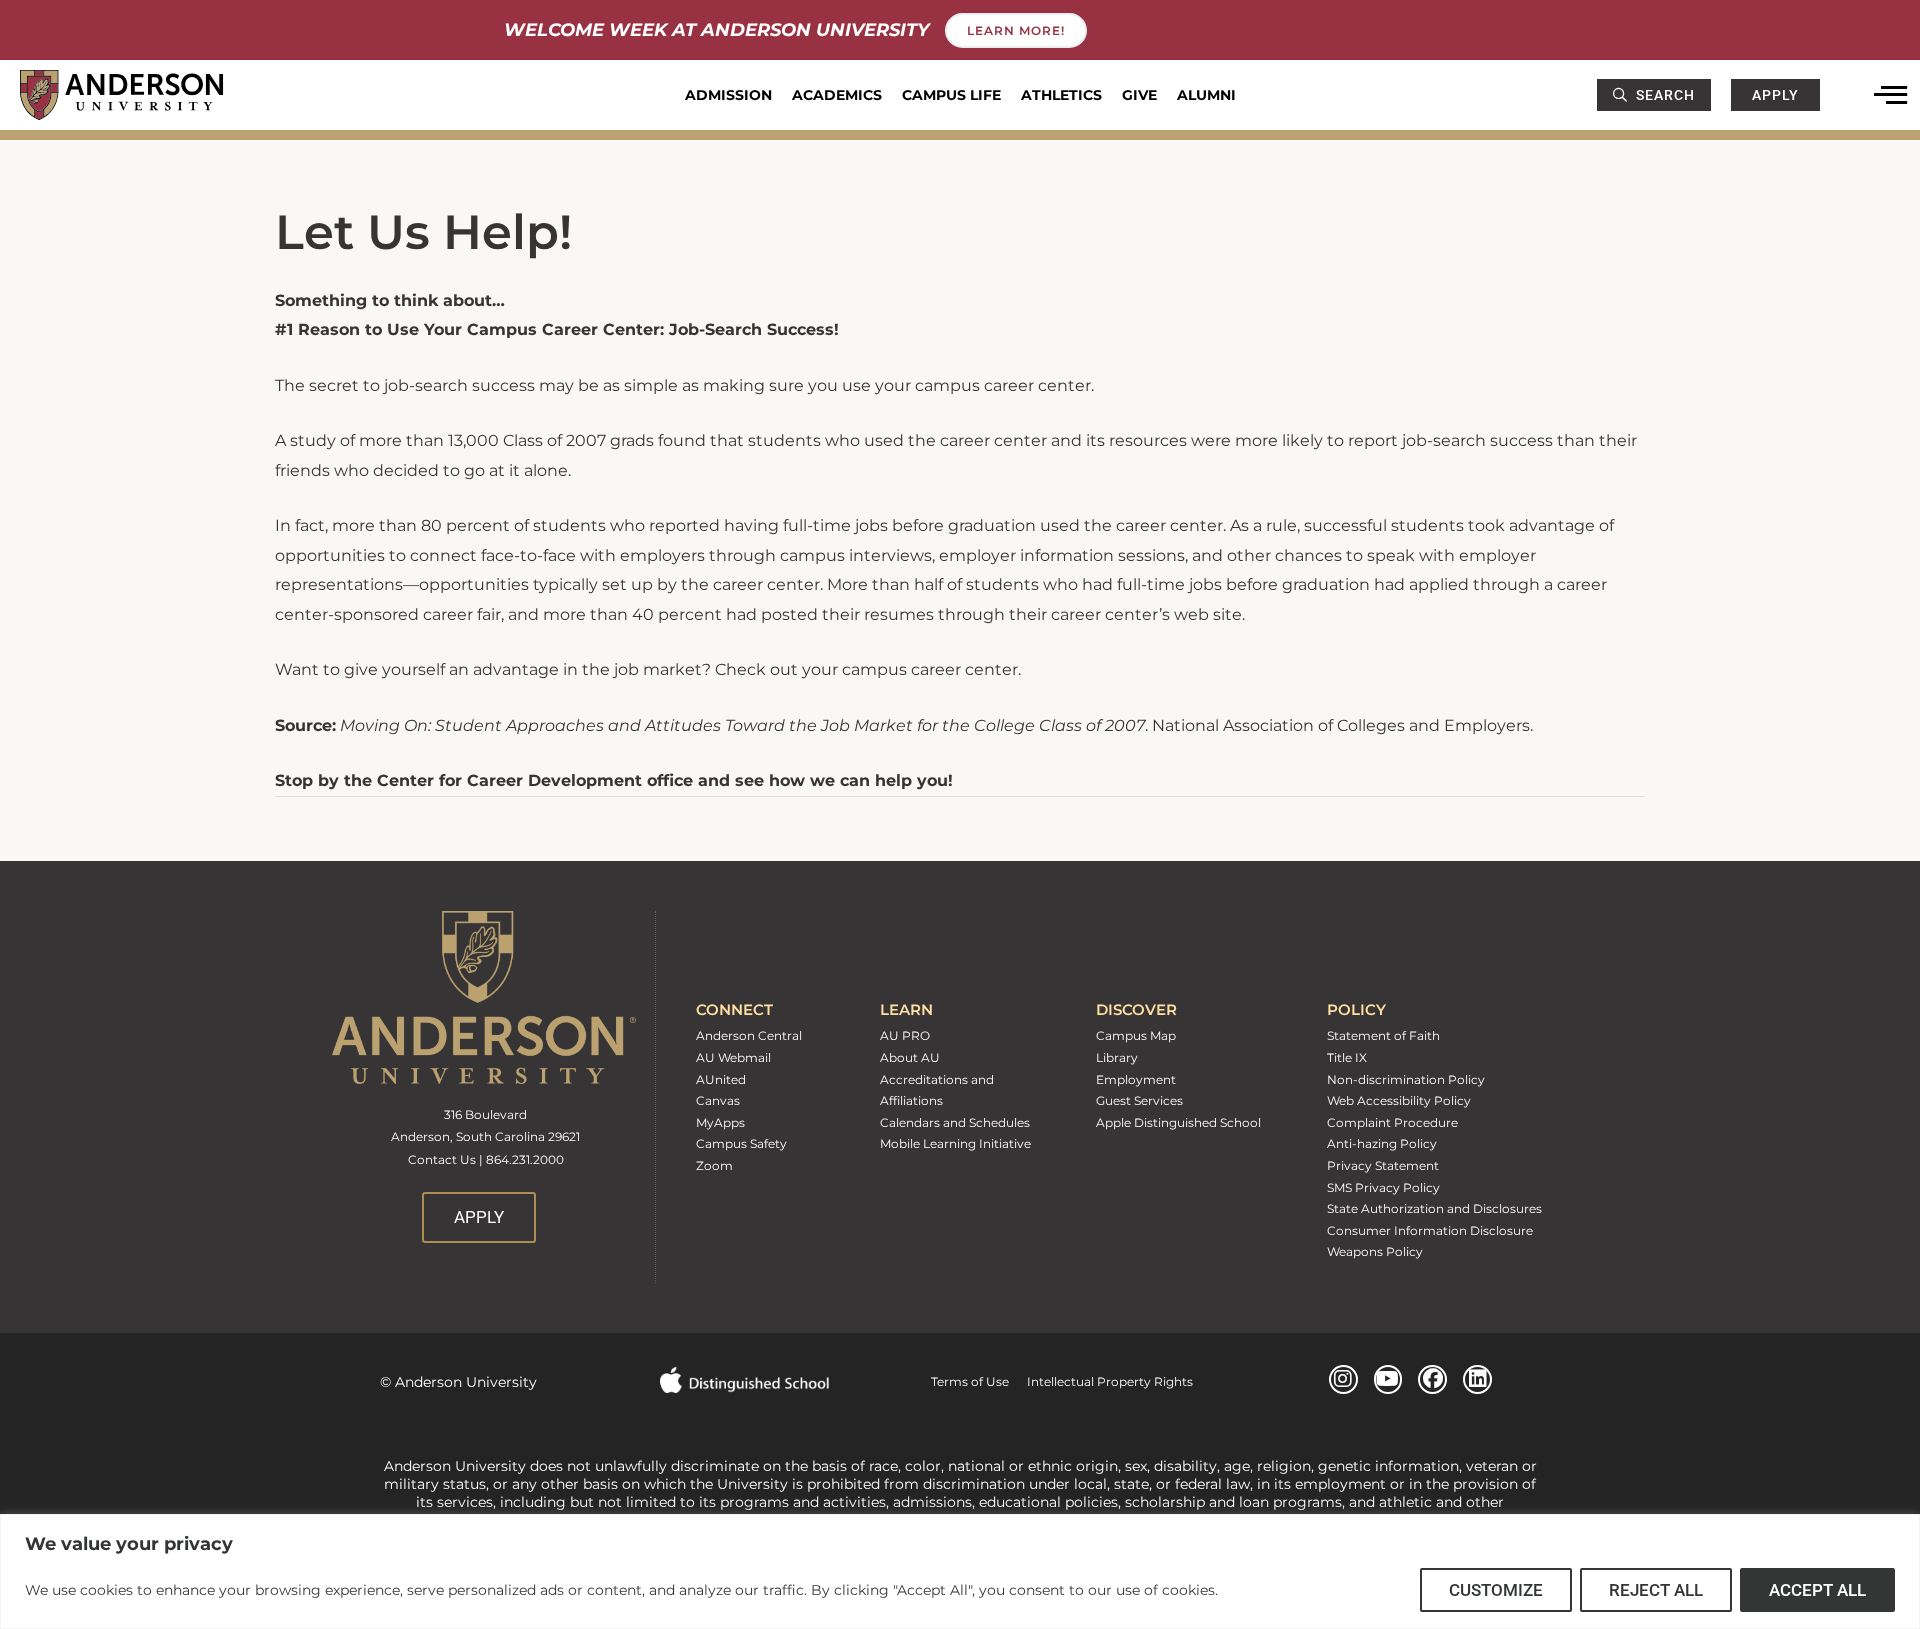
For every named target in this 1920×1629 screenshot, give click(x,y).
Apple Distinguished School (1178, 1122)
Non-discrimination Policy (1406, 1079)
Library (1117, 1057)
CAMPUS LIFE (951, 95)
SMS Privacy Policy (1383, 1187)
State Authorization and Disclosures (1434, 1208)
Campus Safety (741, 1143)
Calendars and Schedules (955, 1122)
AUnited (721, 1079)
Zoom (714, 1165)
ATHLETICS (1061, 95)
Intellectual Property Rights (1101, 1381)
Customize (1496, 1590)
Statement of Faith (1383, 1035)
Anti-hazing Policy (1382, 1143)
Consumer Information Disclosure (1430, 1230)
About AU (910, 1057)
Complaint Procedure (1392, 1122)
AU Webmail (733, 1057)
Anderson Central (749, 1035)
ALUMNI (1206, 95)
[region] (960, 1571)
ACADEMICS (837, 95)
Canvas (718, 1100)
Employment (1136, 1079)
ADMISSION (728, 95)
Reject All (1656, 1590)
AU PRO (905, 1035)
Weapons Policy (1375, 1251)
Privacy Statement (1383, 1165)
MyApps (720, 1122)
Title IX (1347, 1057)
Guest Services (1139, 1100)
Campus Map (1136, 1035)
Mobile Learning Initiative (955, 1143)
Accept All (1817, 1590)
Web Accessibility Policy (1399, 1100)
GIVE (1139, 95)
